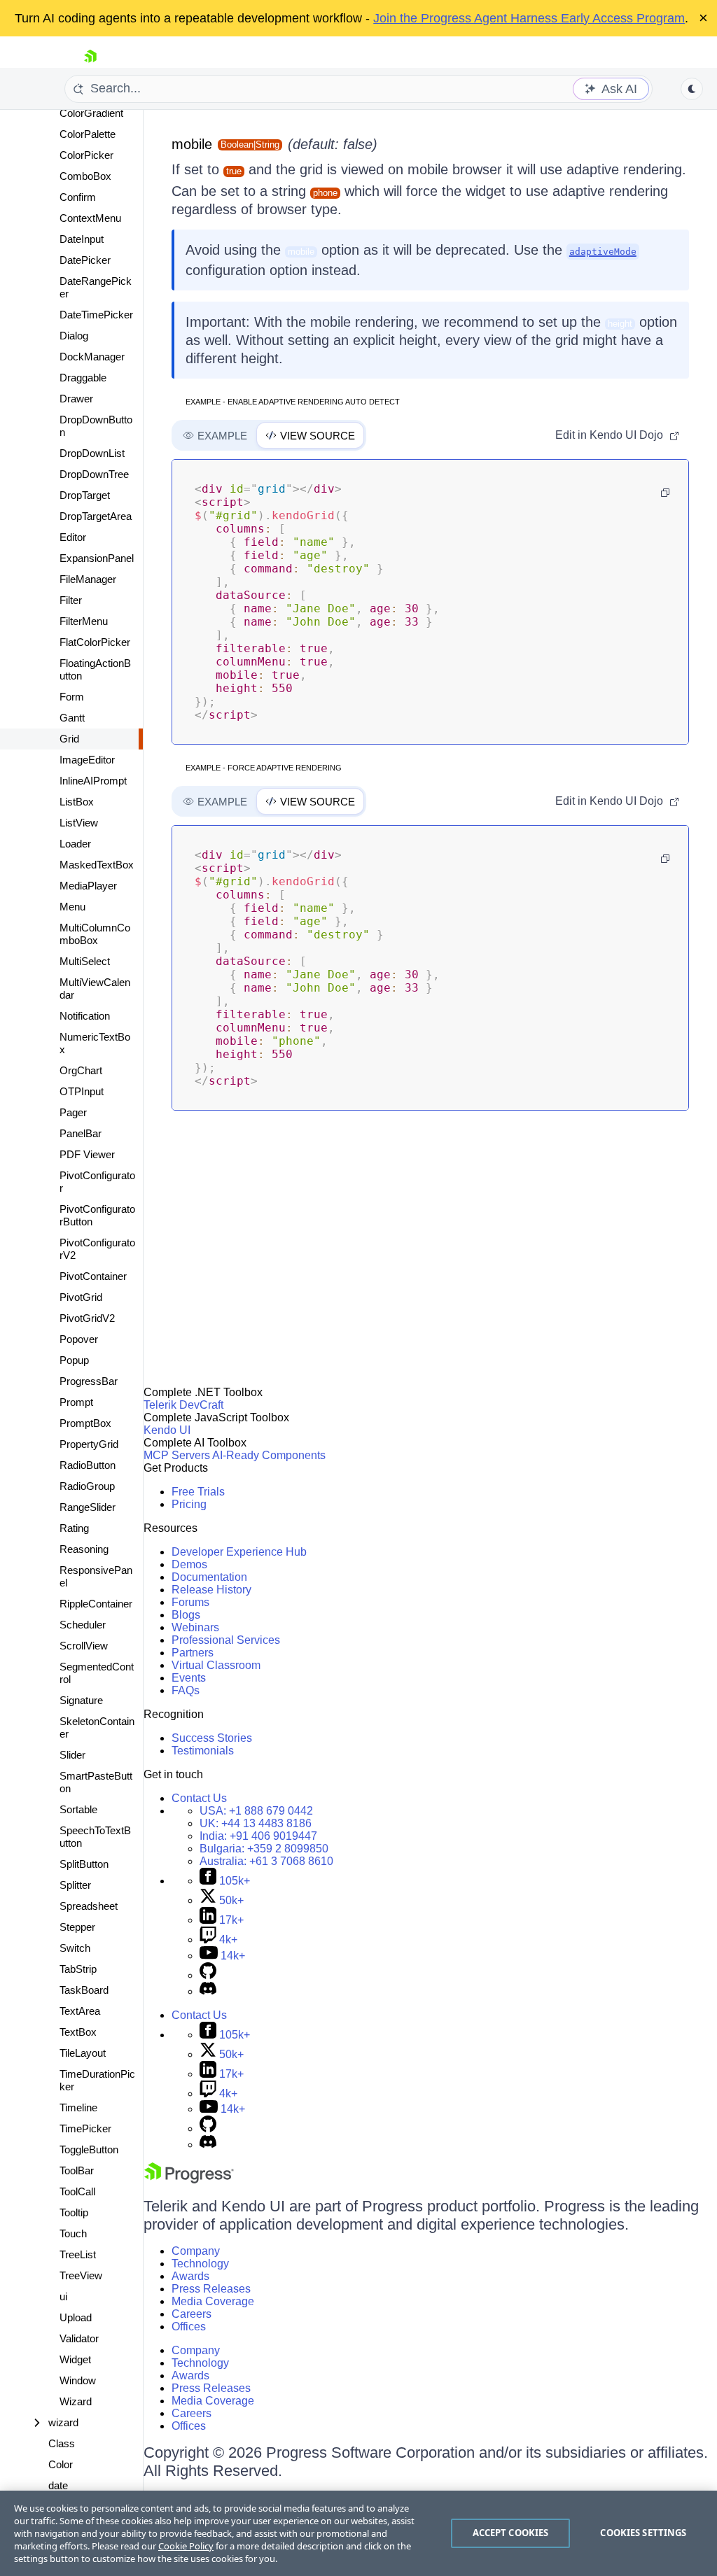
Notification (85, 1016)
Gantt (72, 718)
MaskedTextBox (97, 865)
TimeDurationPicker (97, 2080)
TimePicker (85, 2128)
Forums (190, 1602)
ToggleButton (89, 2149)
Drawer (76, 399)
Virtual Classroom (216, 1665)
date (58, 2485)
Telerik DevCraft (183, 1405)
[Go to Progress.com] (189, 2180)
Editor (73, 537)
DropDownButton (96, 426)
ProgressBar (89, 1381)
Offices (189, 2327)
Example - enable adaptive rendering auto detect (293, 402)
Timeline (78, 2107)
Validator (79, 2338)
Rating (74, 1528)
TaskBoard (84, 1990)
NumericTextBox (95, 1043)
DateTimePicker (96, 315)
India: (258, 1836)
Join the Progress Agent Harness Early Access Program (529, 18)
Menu (72, 907)
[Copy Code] (665, 493)
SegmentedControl (97, 1673)
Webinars (195, 1627)
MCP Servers (177, 1455)
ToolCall (77, 2191)
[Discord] (208, 1991)
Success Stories (212, 1738)
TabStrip (78, 1969)
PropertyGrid (89, 1444)
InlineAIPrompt (93, 781)
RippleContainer (96, 1604)
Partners (193, 1653)
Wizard (76, 2401)
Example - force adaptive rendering (264, 768)
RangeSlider (88, 1507)
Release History (211, 1590)
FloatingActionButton (95, 669)
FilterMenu (84, 621)
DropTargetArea (96, 516)
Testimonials (203, 1751)
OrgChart (81, 1070)
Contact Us (199, 1798)
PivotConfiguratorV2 (97, 1249)
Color (61, 2464)
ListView (79, 823)
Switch (75, 1948)
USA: (256, 1811)
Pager (73, 1112)
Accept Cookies (511, 2533)
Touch (73, 2233)
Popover (79, 1339)
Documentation (209, 1577)
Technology (200, 2264)
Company (196, 2251)
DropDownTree (94, 474)
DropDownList (92, 453)
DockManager (92, 357)
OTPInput (82, 1091)
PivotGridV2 (87, 1318)
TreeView (81, 2275)
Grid (69, 739)
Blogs (186, 1615)
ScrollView (84, 1646)
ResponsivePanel (96, 1576)
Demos (189, 1564)
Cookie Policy (186, 2546)
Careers (192, 2314)
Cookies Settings (643, 2533)
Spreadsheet (89, 1906)
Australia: (266, 1861)
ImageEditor (87, 760)
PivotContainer (93, 1276)
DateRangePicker (96, 287)
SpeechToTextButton (95, 1837)
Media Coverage (213, 2301)
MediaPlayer (88, 886)
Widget (75, 2359)
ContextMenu (90, 218)
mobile (192, 144)
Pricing (189, 1504)
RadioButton (88, 1465)
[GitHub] (208, 1975)
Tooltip (74, 2212)
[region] (358, 2533)
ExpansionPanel (97, 558)
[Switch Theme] (692, 89)
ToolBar (77, 2170)
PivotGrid (81, 1297)
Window (78, 2380)
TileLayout (83, 2053)
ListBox (77, 802)
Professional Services (226, 1640)
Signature (81, 1700)
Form (72, 697)
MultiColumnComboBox (95, 934)
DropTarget (85, 495)
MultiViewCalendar (95, 988)
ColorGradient (91, 113)
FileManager (88, 579)
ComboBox (85, 176)
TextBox (78, 2032)
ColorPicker (86, 155)
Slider (72, 1755)
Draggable (83, 378)
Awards (190, 2276)
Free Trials (198, 1492)
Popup (74, 1360)
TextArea (80, 2011)
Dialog (74, 336)
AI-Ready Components (269, 1455)
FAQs (186, 1690)
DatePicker (85, 260)
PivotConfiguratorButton (97, 1215)
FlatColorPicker (95, 642)
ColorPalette (88, 134)
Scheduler (83, 1625)
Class (62, 2443)
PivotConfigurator (97, 1182)
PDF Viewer (87, 1154)
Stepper (77, 1927)
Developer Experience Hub (239, 1552)
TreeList (78, 2254)
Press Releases (211, 2289)
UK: (256, 1823)
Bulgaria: (264, 1849)
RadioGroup (87, 1486)
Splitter (75, 1885)
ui (63, 2296)
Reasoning (84, 1549)
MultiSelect (85, 961)
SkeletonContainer (97, 1727)
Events (189, 1678)
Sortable (78, 1809)
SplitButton (84, 1864)
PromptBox (85, 1423)
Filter (71, 600)
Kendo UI (167, 1430)
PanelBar (81, 1133)
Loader (75, 844)
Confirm (78, 197)
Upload (76, 2317)
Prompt (76, 1402)
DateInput (82, 239)
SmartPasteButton (96, 1782)
